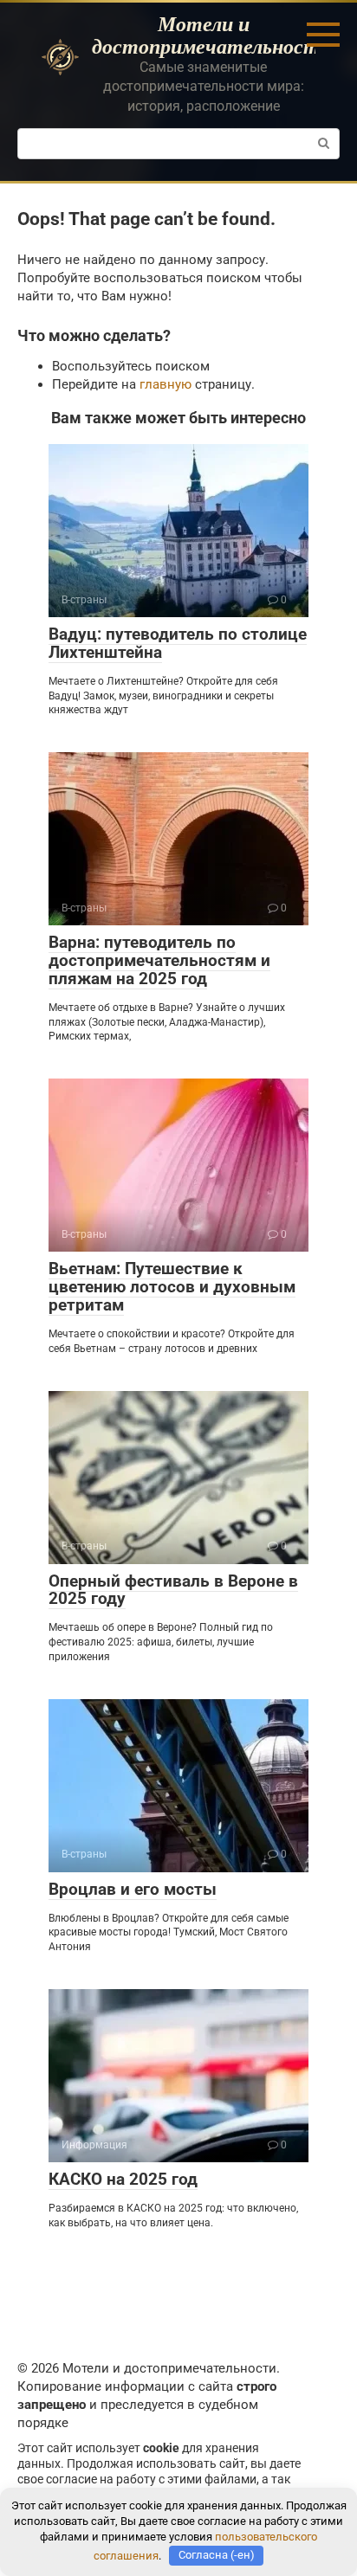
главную (166, 384)
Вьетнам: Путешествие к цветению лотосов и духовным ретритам (172, 1287)
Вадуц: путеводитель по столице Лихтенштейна (178, 643)
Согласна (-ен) (217, 2555)
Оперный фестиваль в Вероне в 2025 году (173, 1590)
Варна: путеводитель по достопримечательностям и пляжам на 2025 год (159, 960)
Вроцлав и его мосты (133, 1889)
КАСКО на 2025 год (123, 2179)
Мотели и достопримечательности (211, 35)
